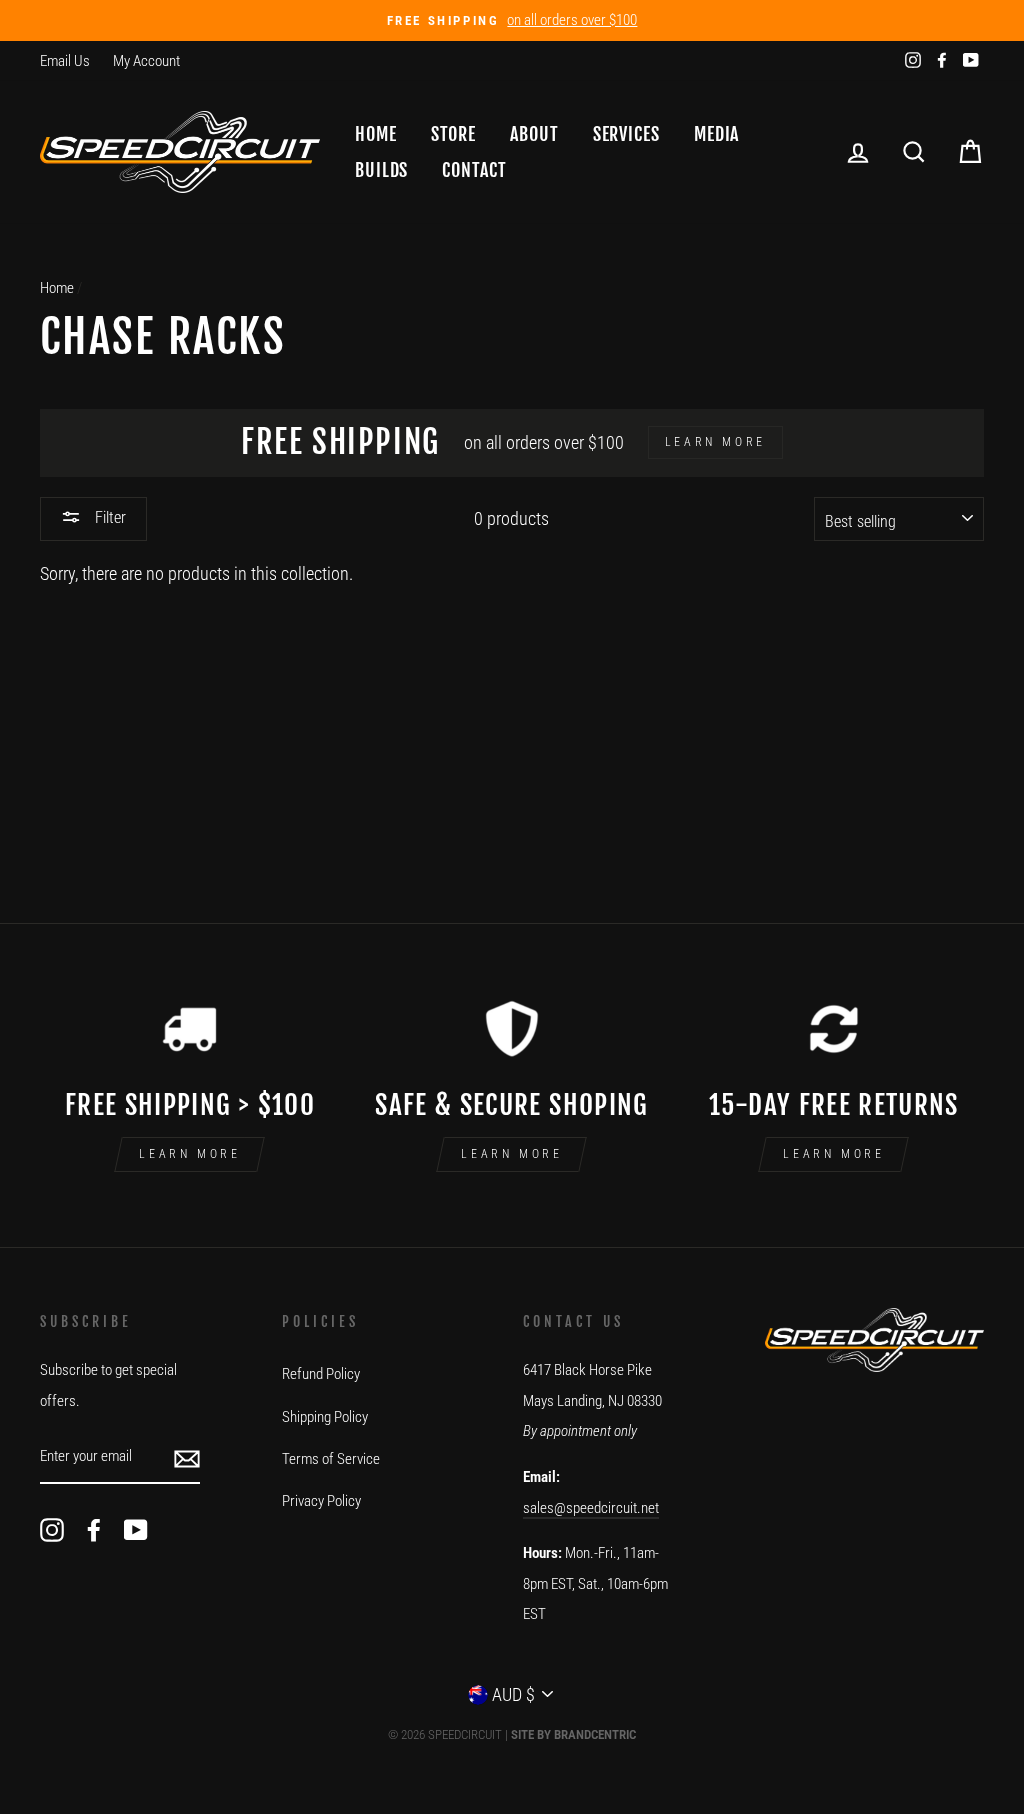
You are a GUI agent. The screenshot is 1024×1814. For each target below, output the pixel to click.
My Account (146, 61)
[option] (512, 20)
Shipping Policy (325, 1417)
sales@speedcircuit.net (591, 1508)
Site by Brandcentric (573, 1734)
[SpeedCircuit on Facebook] (94, 1529)
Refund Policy (321, 1374)
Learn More (189, 1154)
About (534, 134)
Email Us (65, 61)
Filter (108, 517)
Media (717, 134)
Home (376, 134)
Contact (474, 170)
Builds (381, 170)
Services (626, 134)
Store (454, 134)
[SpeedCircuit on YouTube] (136, 1529)
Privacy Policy (321, 1501)
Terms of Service (331, 1459)
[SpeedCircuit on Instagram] (52, 1529)
